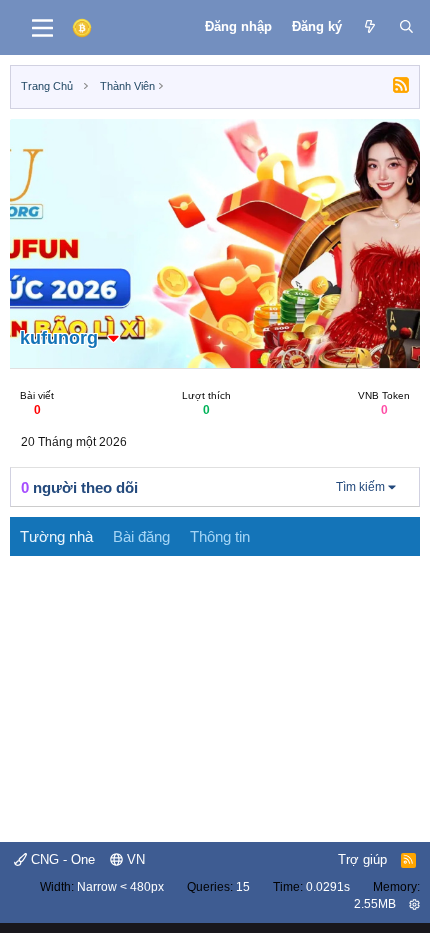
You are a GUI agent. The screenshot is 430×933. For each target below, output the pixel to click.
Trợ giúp (362, 859)
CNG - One (61, 859)
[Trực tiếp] (370, 27)
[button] (114, 338)
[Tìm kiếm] (406, 27)
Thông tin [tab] (220, 536)
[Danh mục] (42, 28)
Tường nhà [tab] (56, 536)
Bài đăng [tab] (141, 536)
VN (134, 859)
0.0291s (328, 887)
